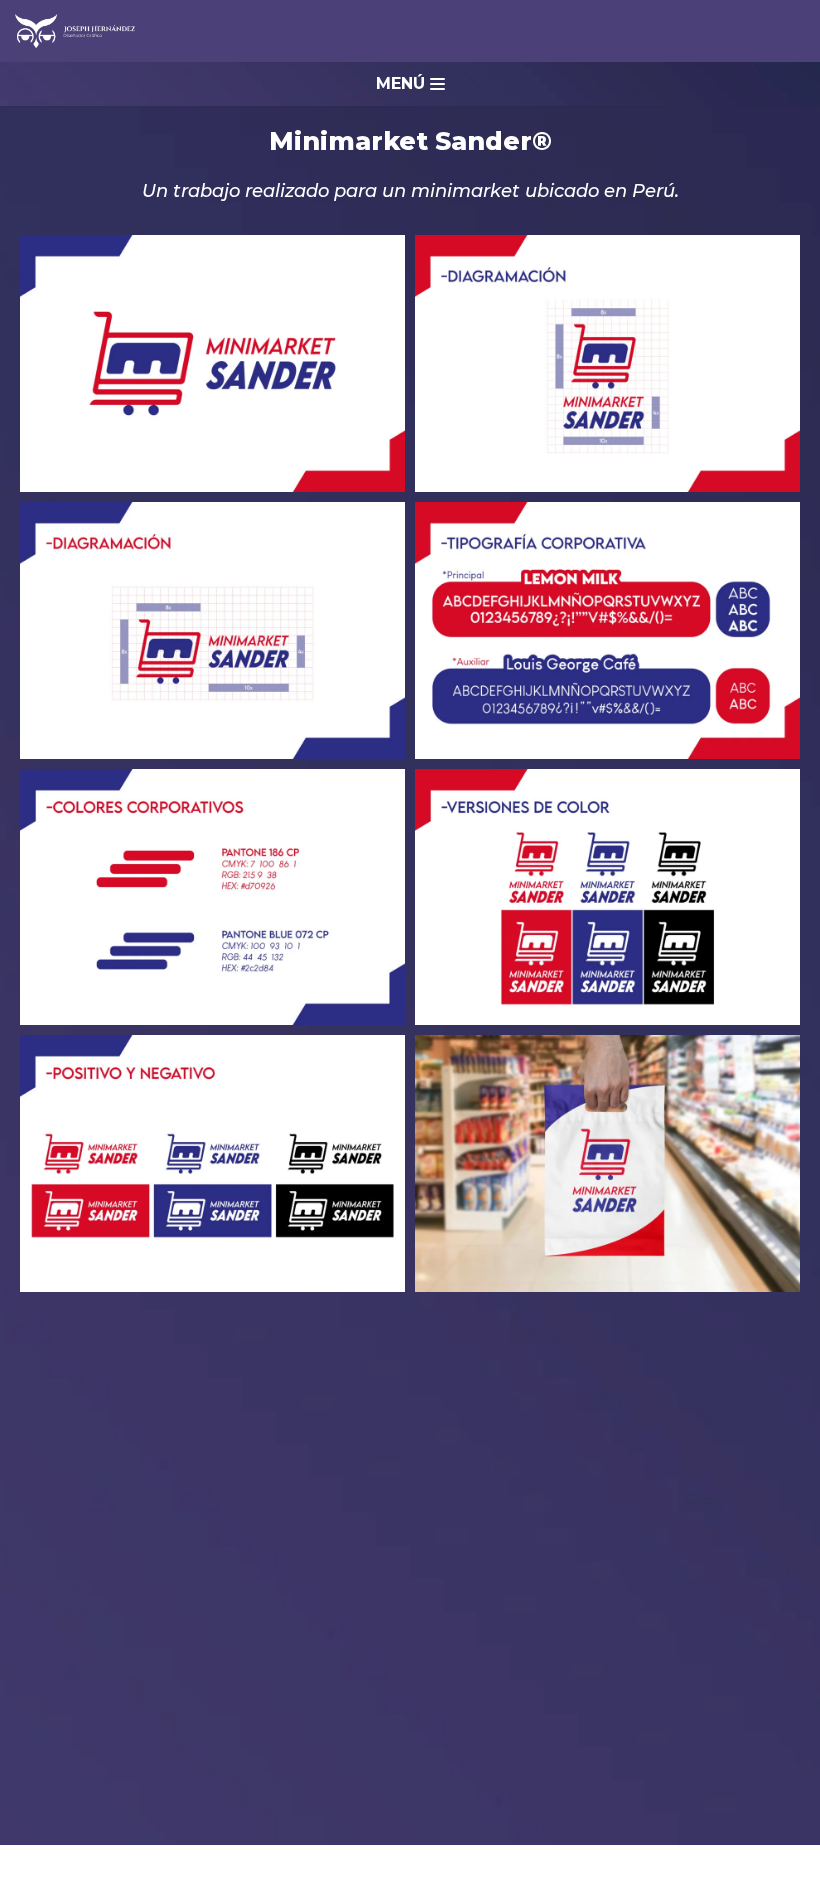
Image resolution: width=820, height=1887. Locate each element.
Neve (35, 1865)
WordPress (270, 1865)
